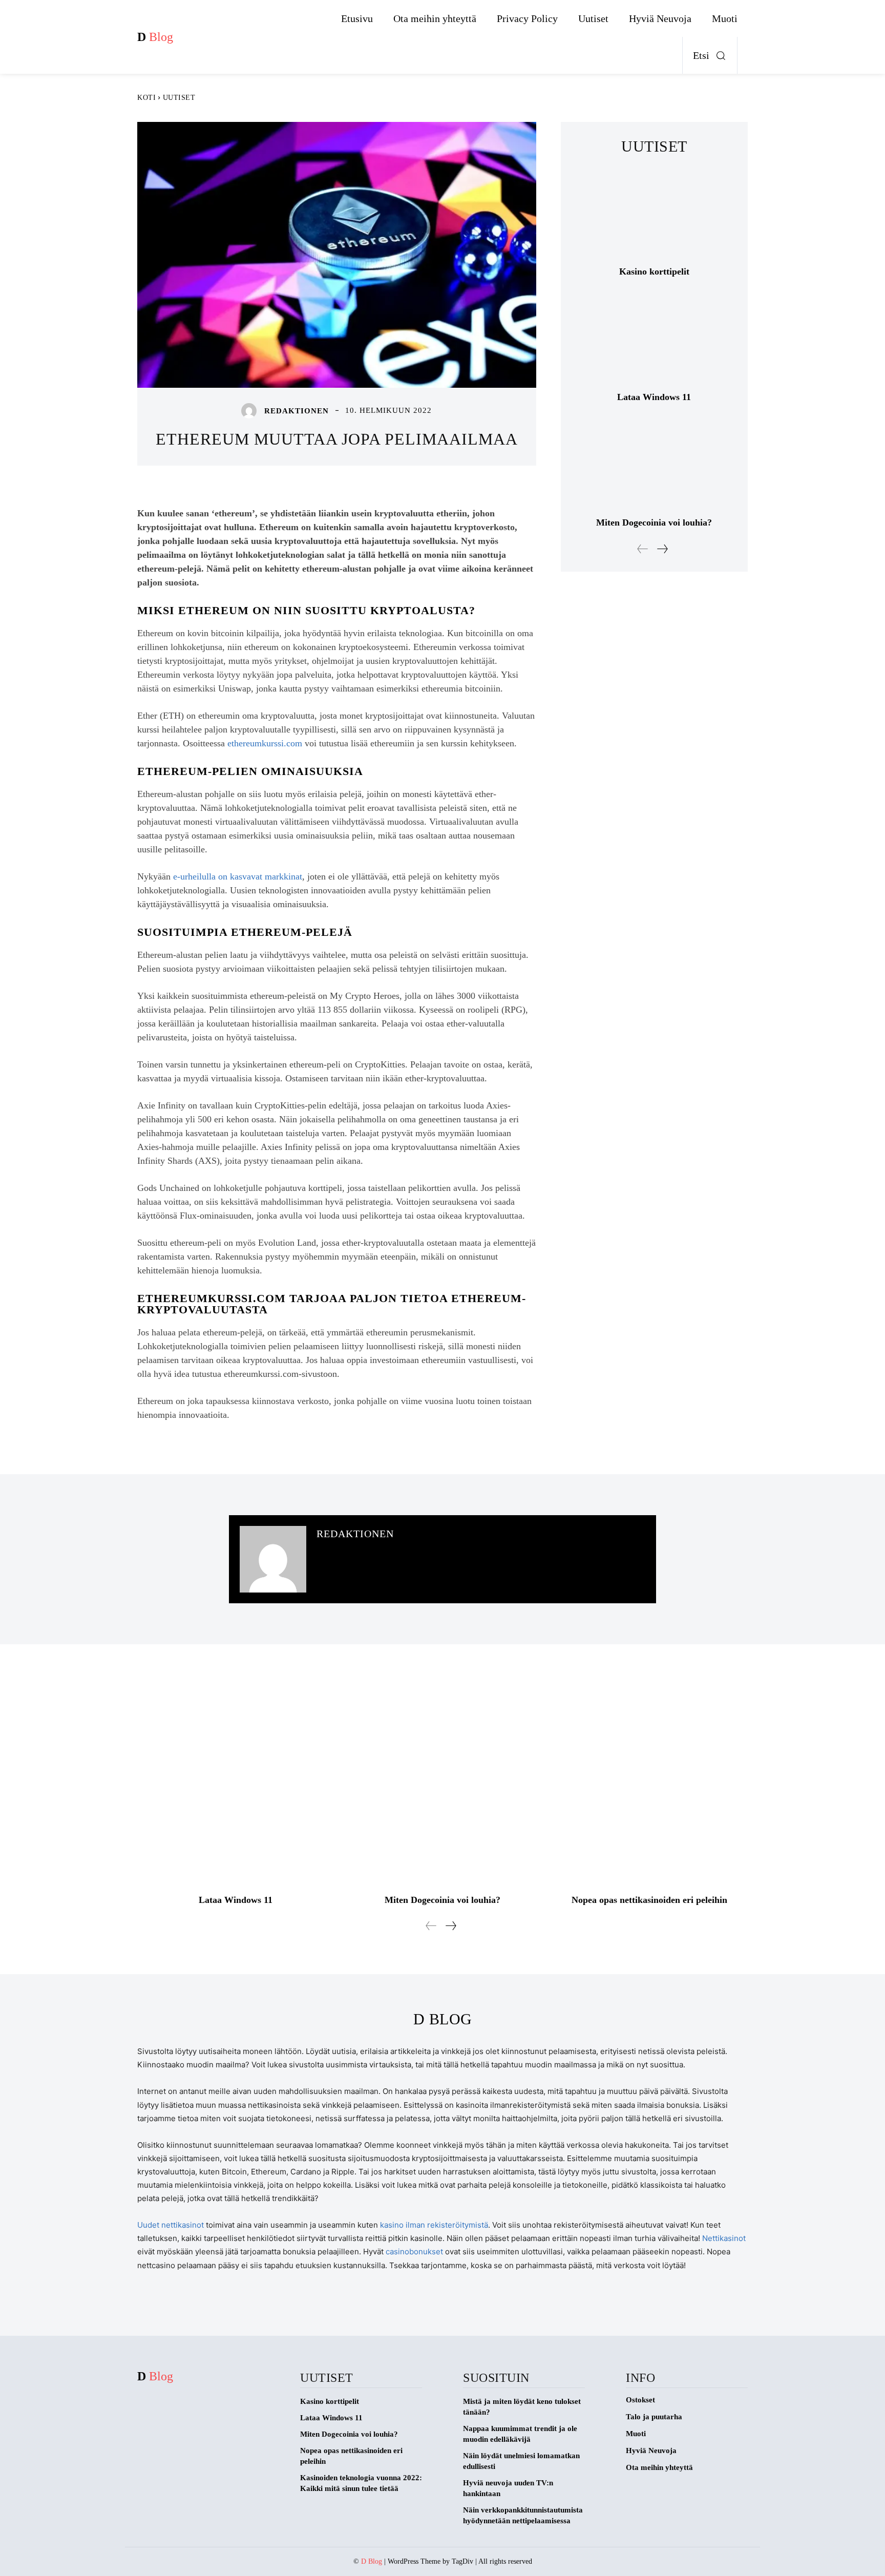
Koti (146, 98)
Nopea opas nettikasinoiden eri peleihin (649, 1900)
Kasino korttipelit (654, 271)
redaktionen (297, 411)
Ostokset (640, 2400)
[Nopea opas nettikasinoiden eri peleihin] (649, 1784)
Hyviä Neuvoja (651, 2451)
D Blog (372, 2561)
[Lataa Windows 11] (654, 338)
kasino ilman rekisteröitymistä (434, 2225)
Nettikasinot (724, 2238)
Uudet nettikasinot (171, 2225)
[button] (712, 55)
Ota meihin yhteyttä (659, 2467)
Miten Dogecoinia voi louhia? (654, 522)
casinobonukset (414, 2252)
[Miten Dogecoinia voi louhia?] (654, 464)
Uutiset (179, 98)
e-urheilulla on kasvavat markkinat (238, 876)
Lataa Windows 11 (654, 397)
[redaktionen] (251, 411)
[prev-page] (643, 549)
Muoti (636, 2434)
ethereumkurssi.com (265, 743)
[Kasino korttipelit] (654, 213)
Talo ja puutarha (654, 2417)
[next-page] (662, 549)
